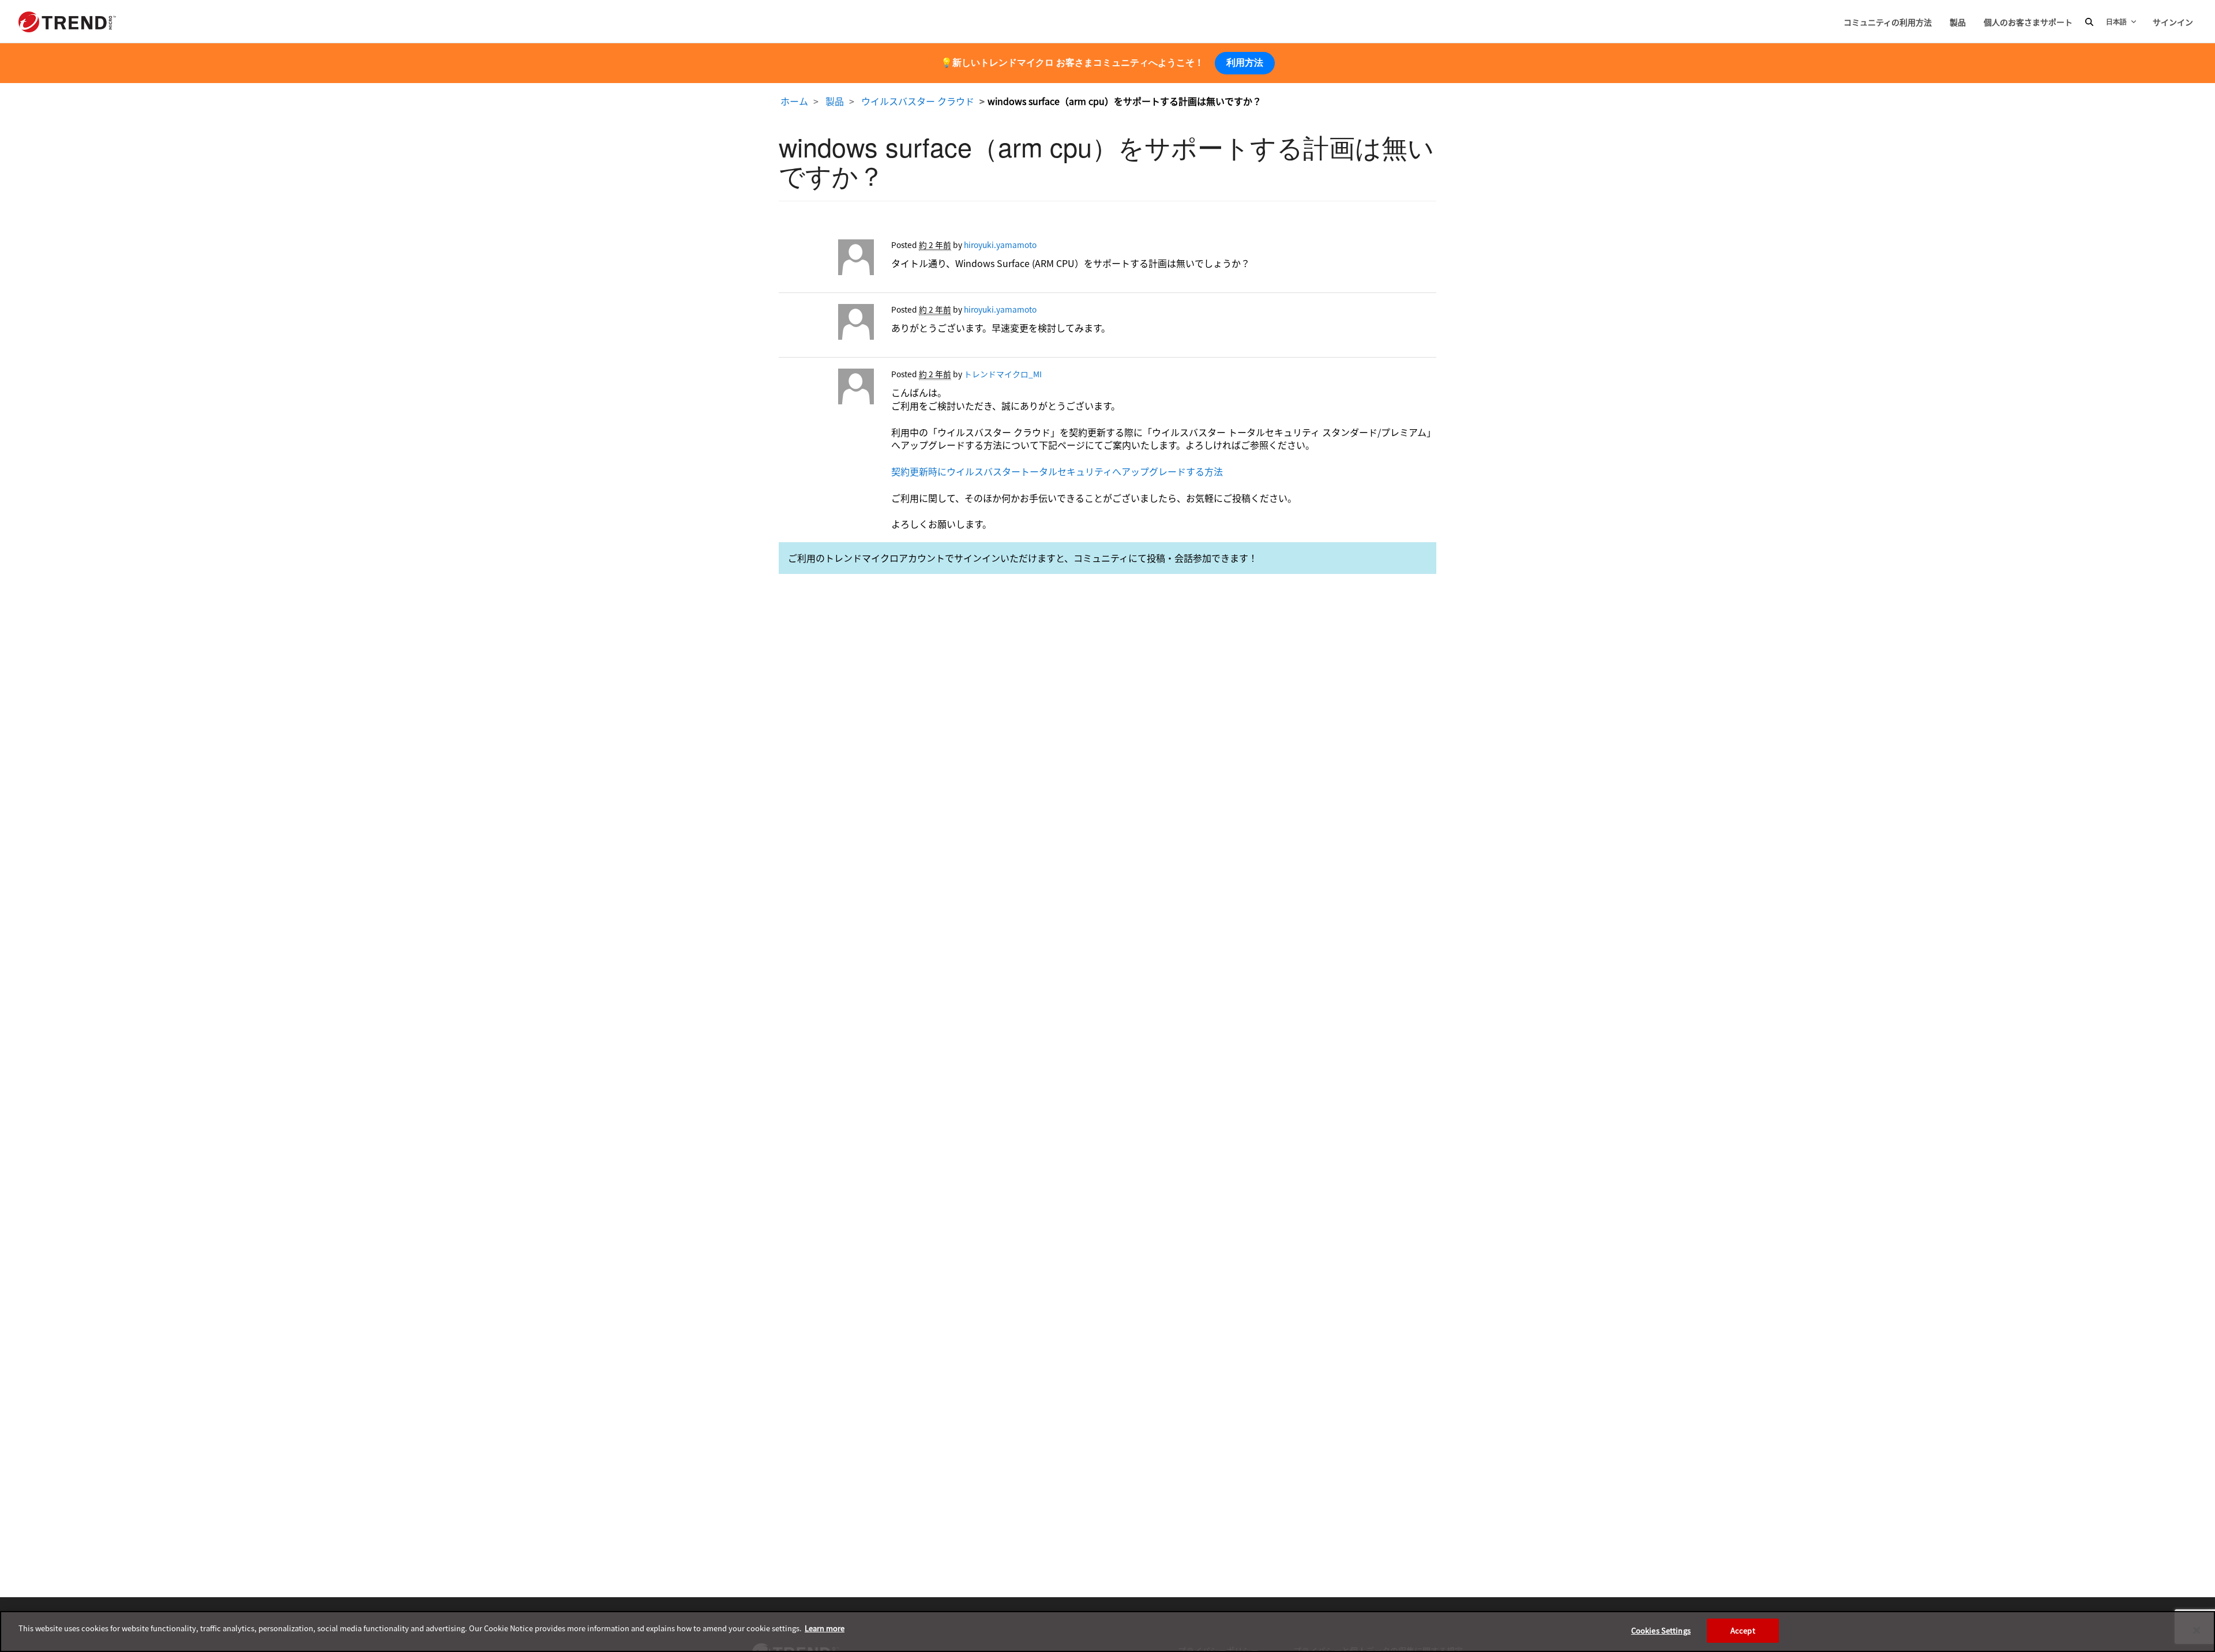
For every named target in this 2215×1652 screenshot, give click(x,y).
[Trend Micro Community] (67, 22)
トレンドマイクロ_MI (1003, 374)
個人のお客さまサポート (2028, 22)
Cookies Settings (1661, 1630)
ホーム (794, 101)
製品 (1958, 22)
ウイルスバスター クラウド (918, 101)
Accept (1743, 1630)
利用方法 (1245, 63)
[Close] (2197, 1630)
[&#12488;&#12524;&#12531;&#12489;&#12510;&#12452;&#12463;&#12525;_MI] (826, 389)
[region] (1107, 1632)
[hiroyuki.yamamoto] (826, 260)
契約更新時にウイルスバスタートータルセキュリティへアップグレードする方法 (1057, 471)
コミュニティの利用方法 (1888, 22)
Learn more (825, 1628)
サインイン (2173, 22)
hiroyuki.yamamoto (1000, 245)
